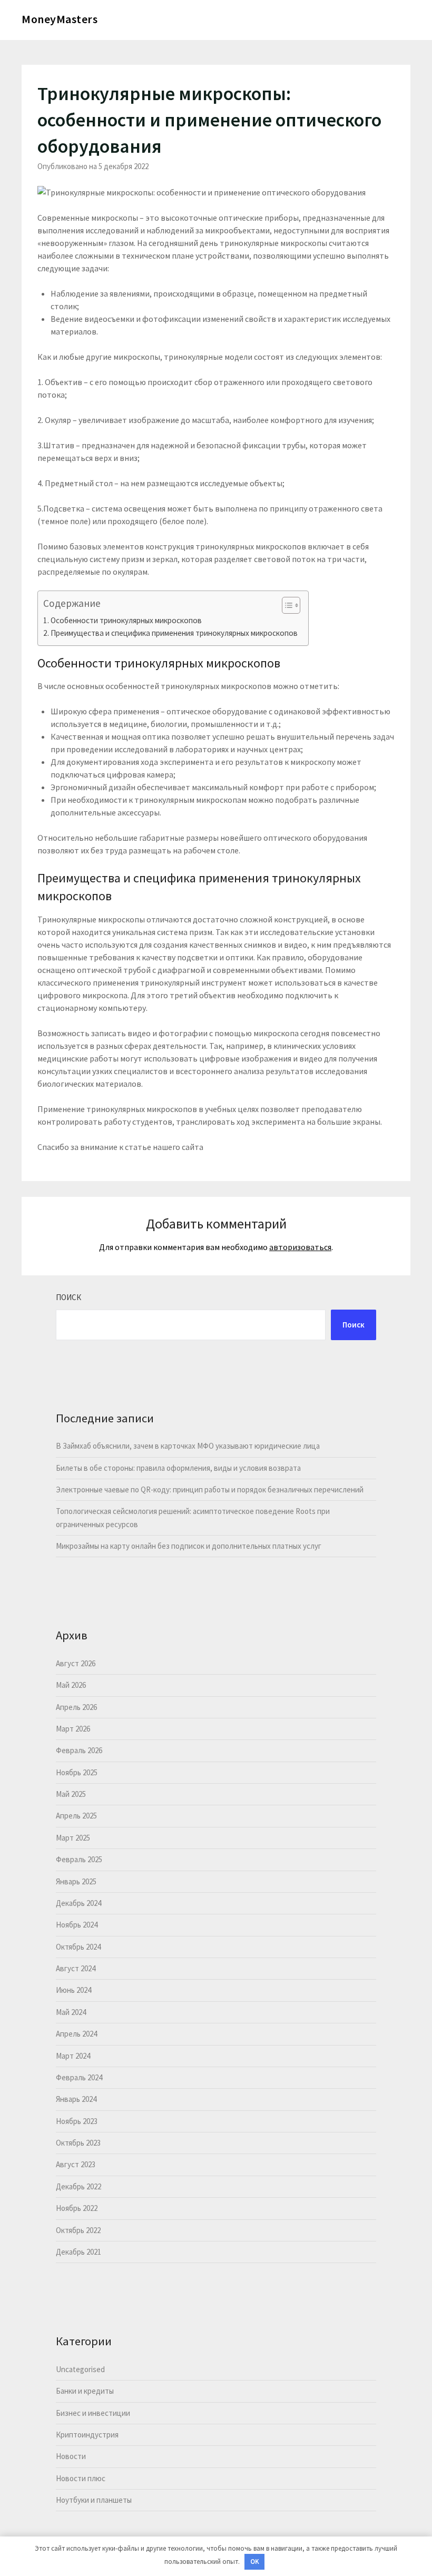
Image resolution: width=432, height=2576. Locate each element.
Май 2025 (71, 1794)
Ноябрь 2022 (77, 2208)
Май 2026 (71, 1685)
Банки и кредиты (85, 2391)
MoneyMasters (60, 19)
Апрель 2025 (76, 1816)
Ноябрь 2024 (77, 1925)
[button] (286, 605)
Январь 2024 (76, 2099)
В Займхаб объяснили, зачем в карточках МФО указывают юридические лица (188, 1446)
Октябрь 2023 (78, 2143)
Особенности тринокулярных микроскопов (126, 620)
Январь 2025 (76, 1881)
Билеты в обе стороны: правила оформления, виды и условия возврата (178, 1468)
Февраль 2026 (79, 1750)
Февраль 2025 (79, 1859)
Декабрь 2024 (78, 1903)
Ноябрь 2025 (77, 1772)
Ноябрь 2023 (77, 2121)
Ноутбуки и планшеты (94, 2500)
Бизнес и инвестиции (93, 2413)
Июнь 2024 (73, 1990)
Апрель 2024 (76, 2034)
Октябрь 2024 (78, 1947)
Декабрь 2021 (78, 2252)
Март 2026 (73, 1729)
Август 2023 (76, 2164)
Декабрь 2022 (78, 2186)
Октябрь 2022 (78, 2230)
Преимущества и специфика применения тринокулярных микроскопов (174, 633)
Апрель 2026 (76, 1707)
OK (255, 2562)
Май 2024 (71, 2012)
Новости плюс (81, 2478)
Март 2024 (73, 2056)
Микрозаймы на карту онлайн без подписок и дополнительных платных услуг (189, 1546)
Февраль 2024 (79, 2077)
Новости (71, 2456)
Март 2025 (73, 1838)
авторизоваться (300, 1247)
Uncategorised (80, 2369)
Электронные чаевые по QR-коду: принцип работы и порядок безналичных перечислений (210, 1489)
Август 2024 (76, 1968)
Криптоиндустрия (87, 2435)
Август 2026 (76, 1663)
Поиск (68, 1297)
